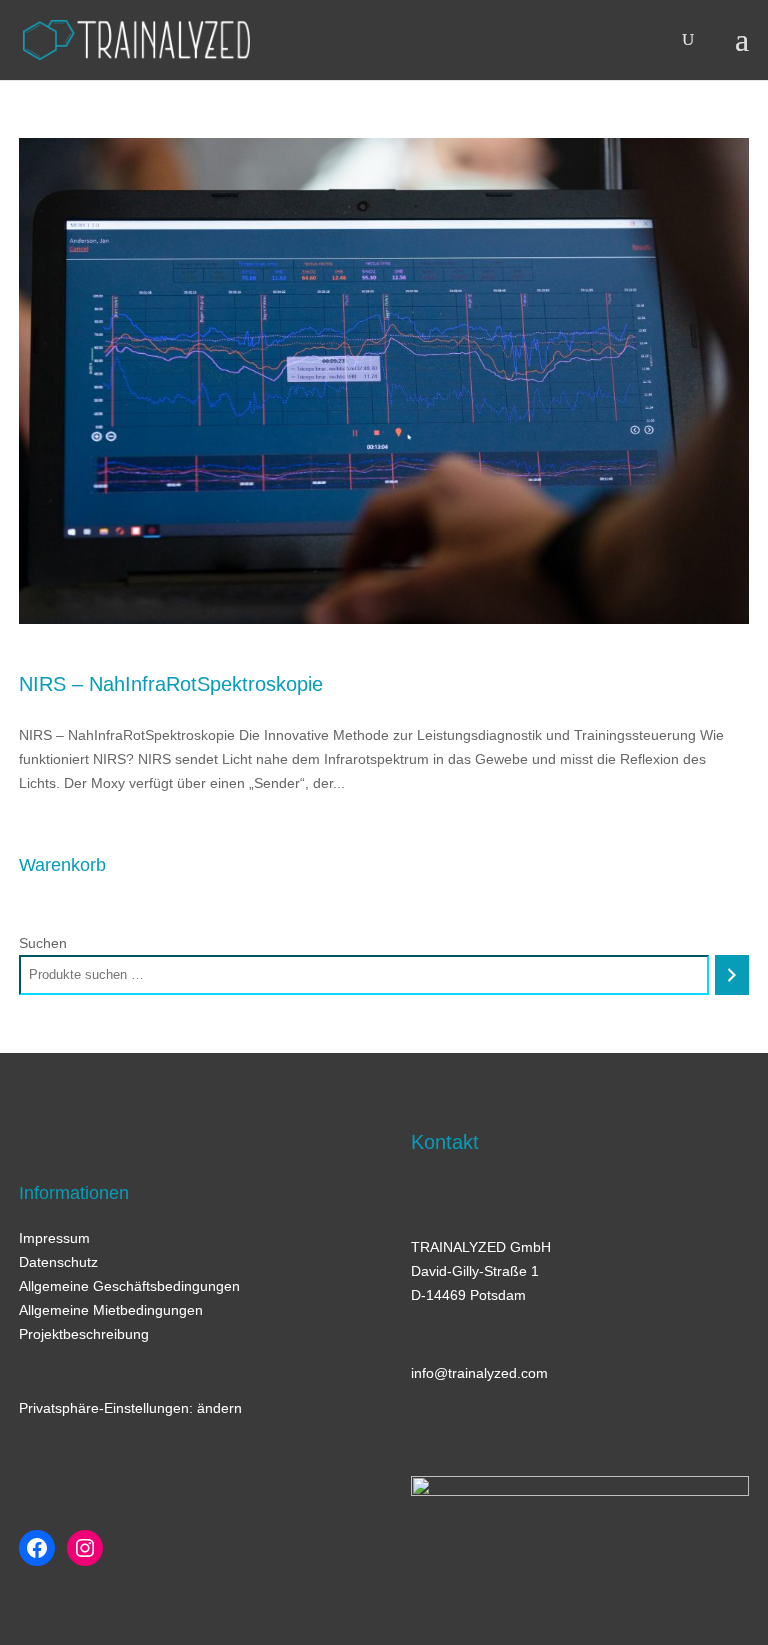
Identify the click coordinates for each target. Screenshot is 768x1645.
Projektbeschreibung (84, 1334)
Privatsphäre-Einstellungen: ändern (130, 1408)
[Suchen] (731, 975)
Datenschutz (58, 1262)
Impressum (54, 1238)
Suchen (43, 943)
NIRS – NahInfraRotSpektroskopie (171, 684)
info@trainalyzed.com (479, 1373)
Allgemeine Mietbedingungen (111, 1310)
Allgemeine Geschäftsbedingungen (129, 1286)
